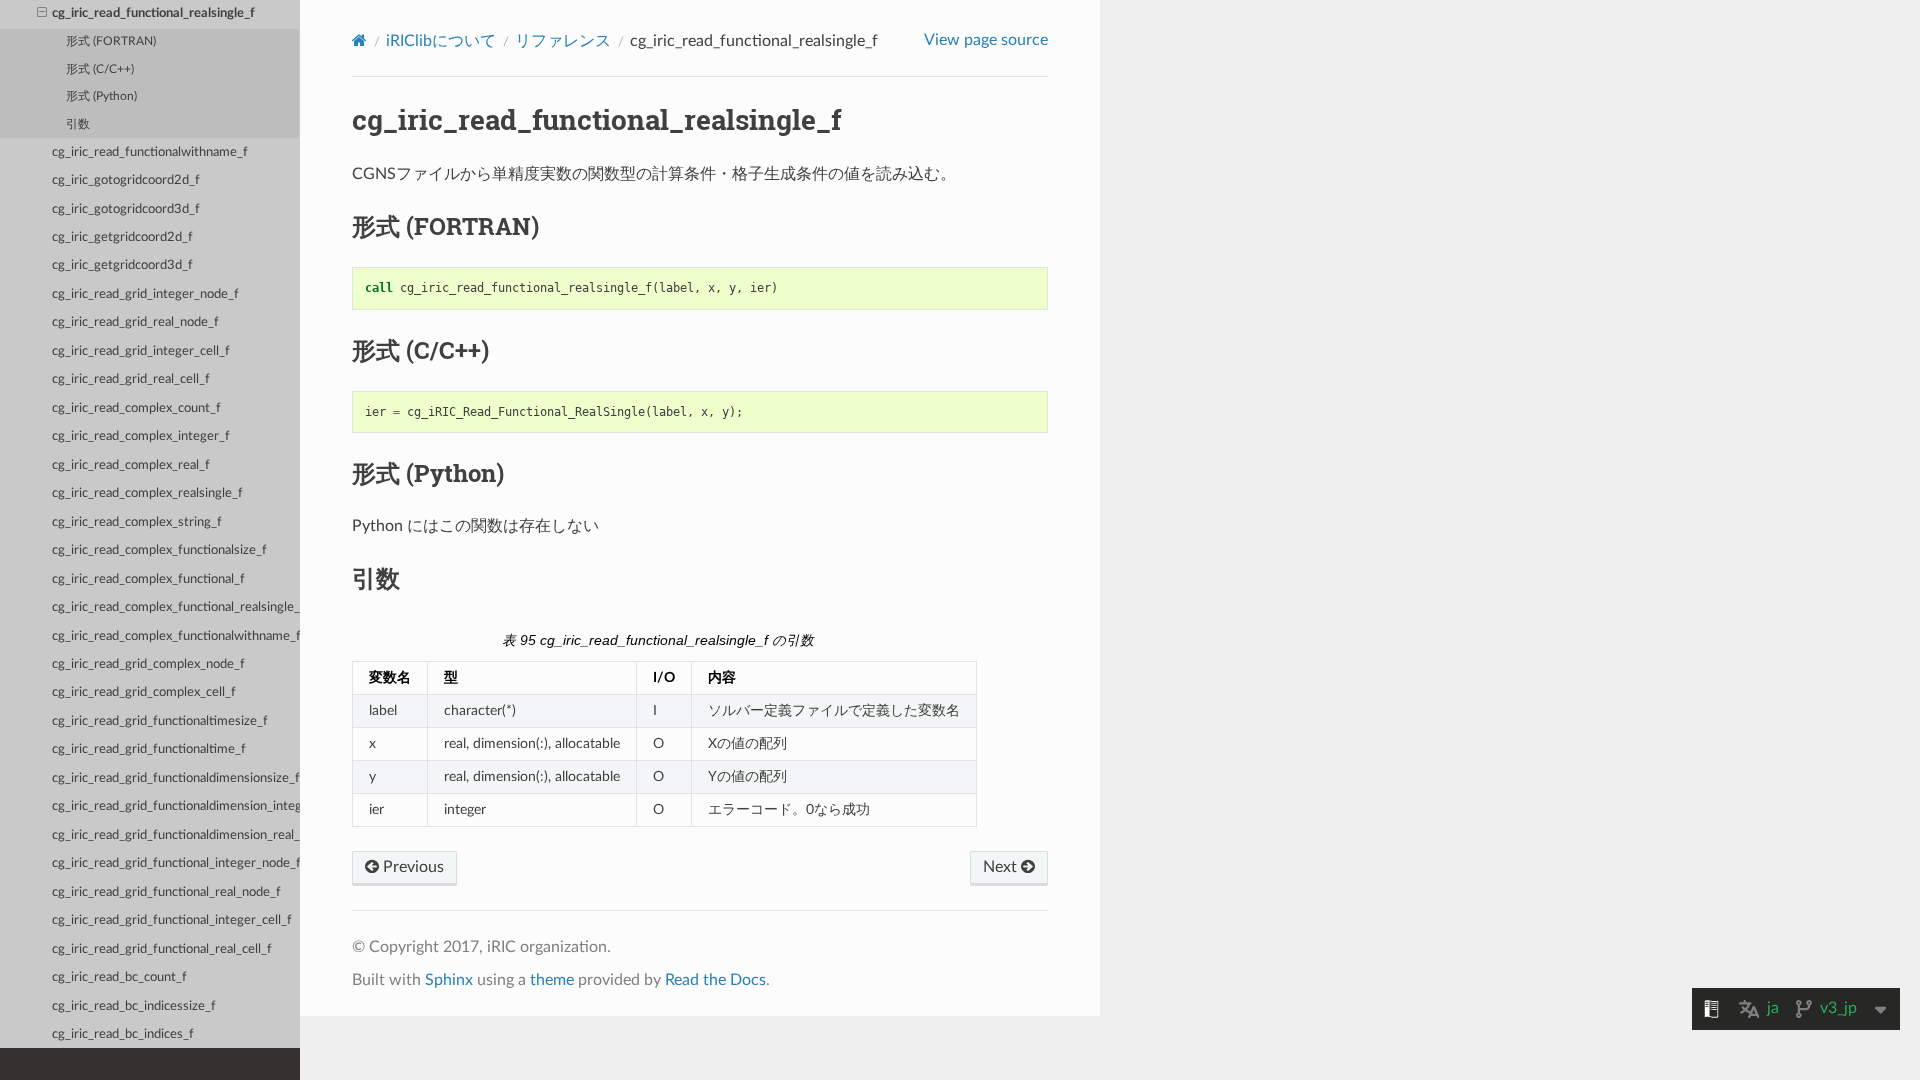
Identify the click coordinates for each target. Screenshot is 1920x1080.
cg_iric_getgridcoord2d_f (122, 237)
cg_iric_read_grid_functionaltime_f (149, 749)
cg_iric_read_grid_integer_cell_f (141, 351)
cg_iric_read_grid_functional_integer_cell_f (172, 920)
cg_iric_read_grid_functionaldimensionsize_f (176, 778)
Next (1002, 867)
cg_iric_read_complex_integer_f (141, 436)
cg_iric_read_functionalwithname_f (150, 152)
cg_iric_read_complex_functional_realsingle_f (176, 607)
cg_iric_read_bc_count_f (119, 977)
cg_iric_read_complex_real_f (131, 465)
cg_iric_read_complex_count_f (136, 408)
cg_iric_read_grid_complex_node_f (148, 664)
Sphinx (449, 980)
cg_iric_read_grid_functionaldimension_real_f (176, 835)
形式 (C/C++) (100, 69)
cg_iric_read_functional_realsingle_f (153, 13)
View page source (986, 40)
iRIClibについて (441, 41)
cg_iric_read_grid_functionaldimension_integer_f (176, 806)
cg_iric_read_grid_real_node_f (135, 322)
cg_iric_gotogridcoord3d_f (126, 209)
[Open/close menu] (42, 14)
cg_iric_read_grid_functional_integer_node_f (176, 863)
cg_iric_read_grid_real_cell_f (131, 379)
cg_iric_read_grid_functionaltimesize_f (160, 721)
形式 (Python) (101, 96)
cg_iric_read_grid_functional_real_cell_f (162, 949)
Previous (411, 867)
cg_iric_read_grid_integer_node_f (145, 294)
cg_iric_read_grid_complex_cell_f (144, 692)
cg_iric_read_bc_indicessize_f (134, 1006)
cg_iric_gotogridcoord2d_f (126, 180)
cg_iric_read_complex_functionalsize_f (159, 550)
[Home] (359, 40)
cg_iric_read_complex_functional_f (148, 579)
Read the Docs (715, 980)
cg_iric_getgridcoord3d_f (122, 265)
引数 (78, 124)
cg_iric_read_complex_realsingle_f (147, 493)
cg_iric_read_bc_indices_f (123, 1034)
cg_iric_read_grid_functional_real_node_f (166, 892)
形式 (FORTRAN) (111, 41)
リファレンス (563, 41)
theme (552, 980)
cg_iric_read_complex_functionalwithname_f (176, 636)
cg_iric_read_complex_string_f (137, 522)
